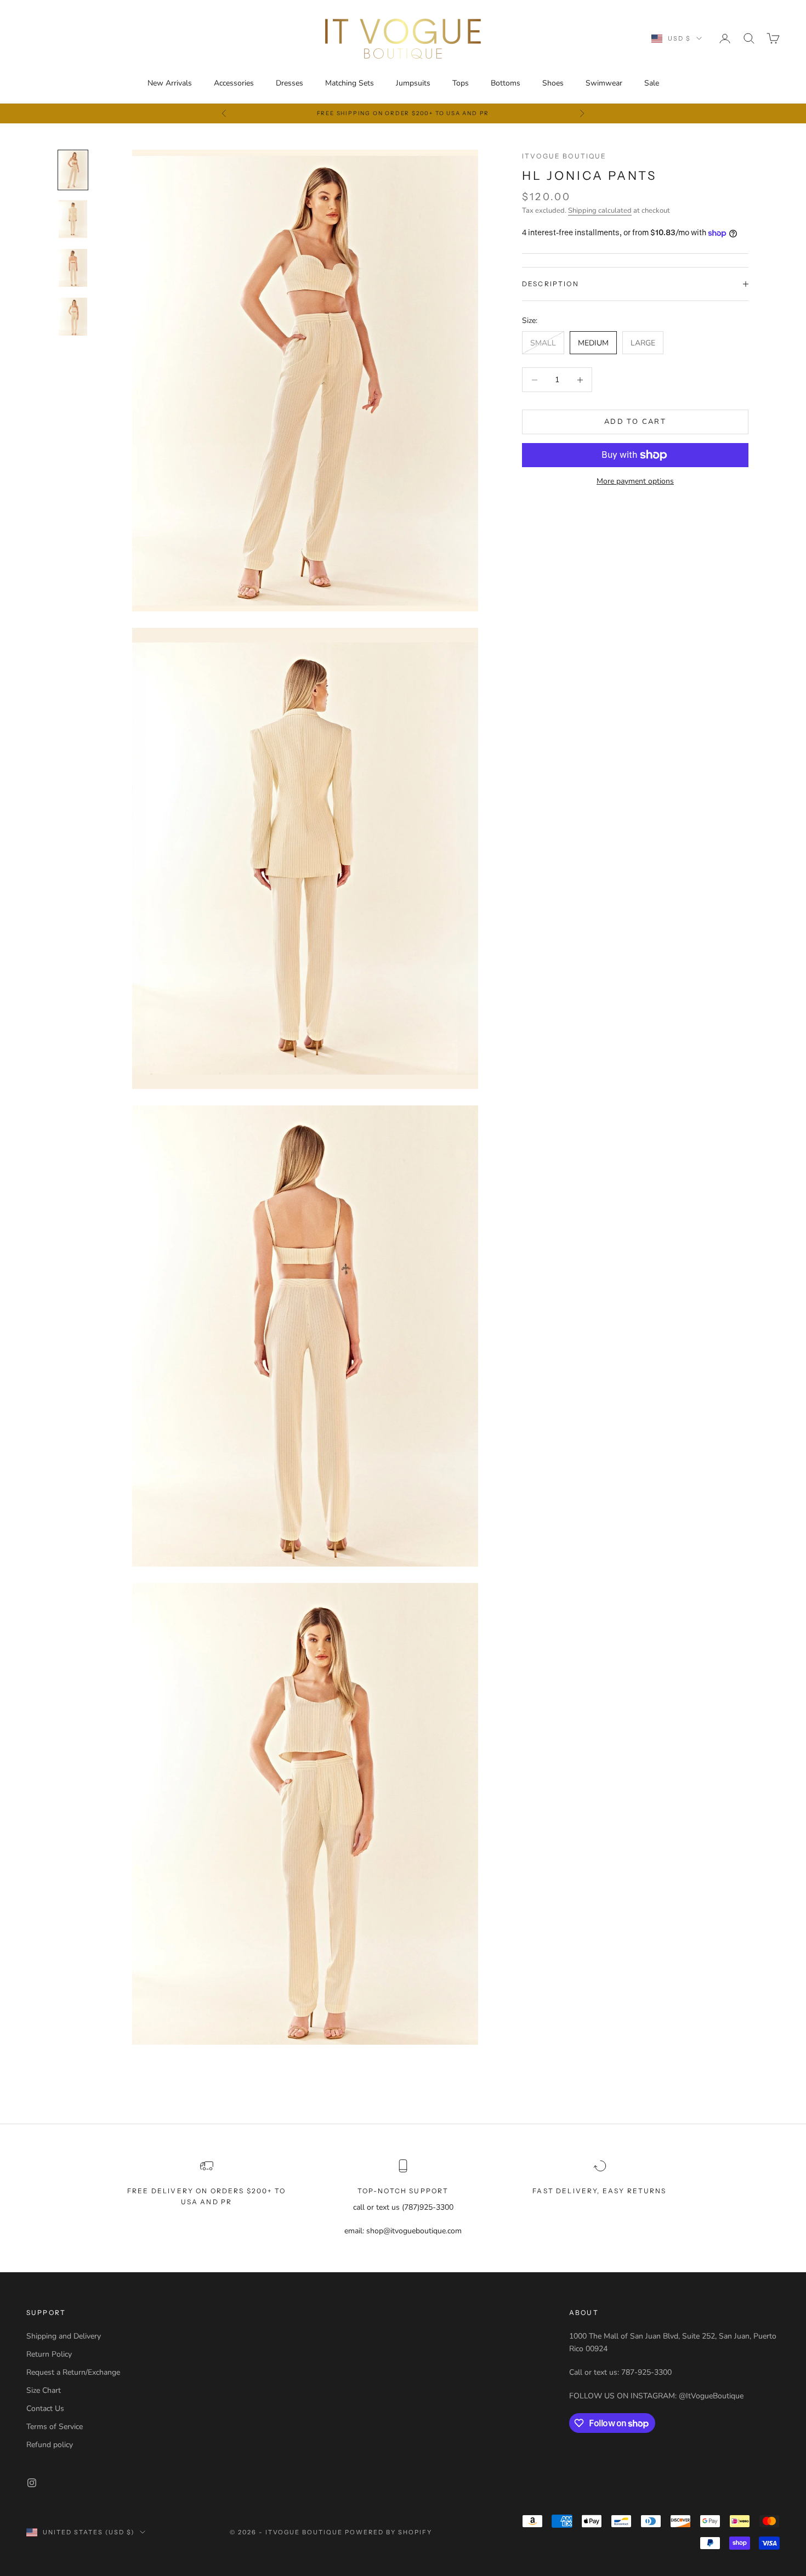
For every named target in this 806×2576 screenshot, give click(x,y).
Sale (652, 83)
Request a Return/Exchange (73, 2372)
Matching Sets (350, 83)
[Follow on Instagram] (32, 2483)
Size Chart (44, 2390)
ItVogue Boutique (564, 156)
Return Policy (49, 2354)
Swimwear (604, 83)
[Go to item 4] (73, 317)
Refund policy (50, 2445)
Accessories (234, 83)
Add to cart (635, 422)
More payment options (635, 481)
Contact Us (45, 2408)
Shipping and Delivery (64, 2336)
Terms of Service (55, 2427)
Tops (461, 83)
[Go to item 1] (73, 170)
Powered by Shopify (388, 2532)
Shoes (553, 83)
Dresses (290, 83)
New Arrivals (170, 83)
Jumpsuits (413, 83)
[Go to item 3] (73, 268)
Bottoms (506, 83)
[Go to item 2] (73, 219)
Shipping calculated (600, 211)
